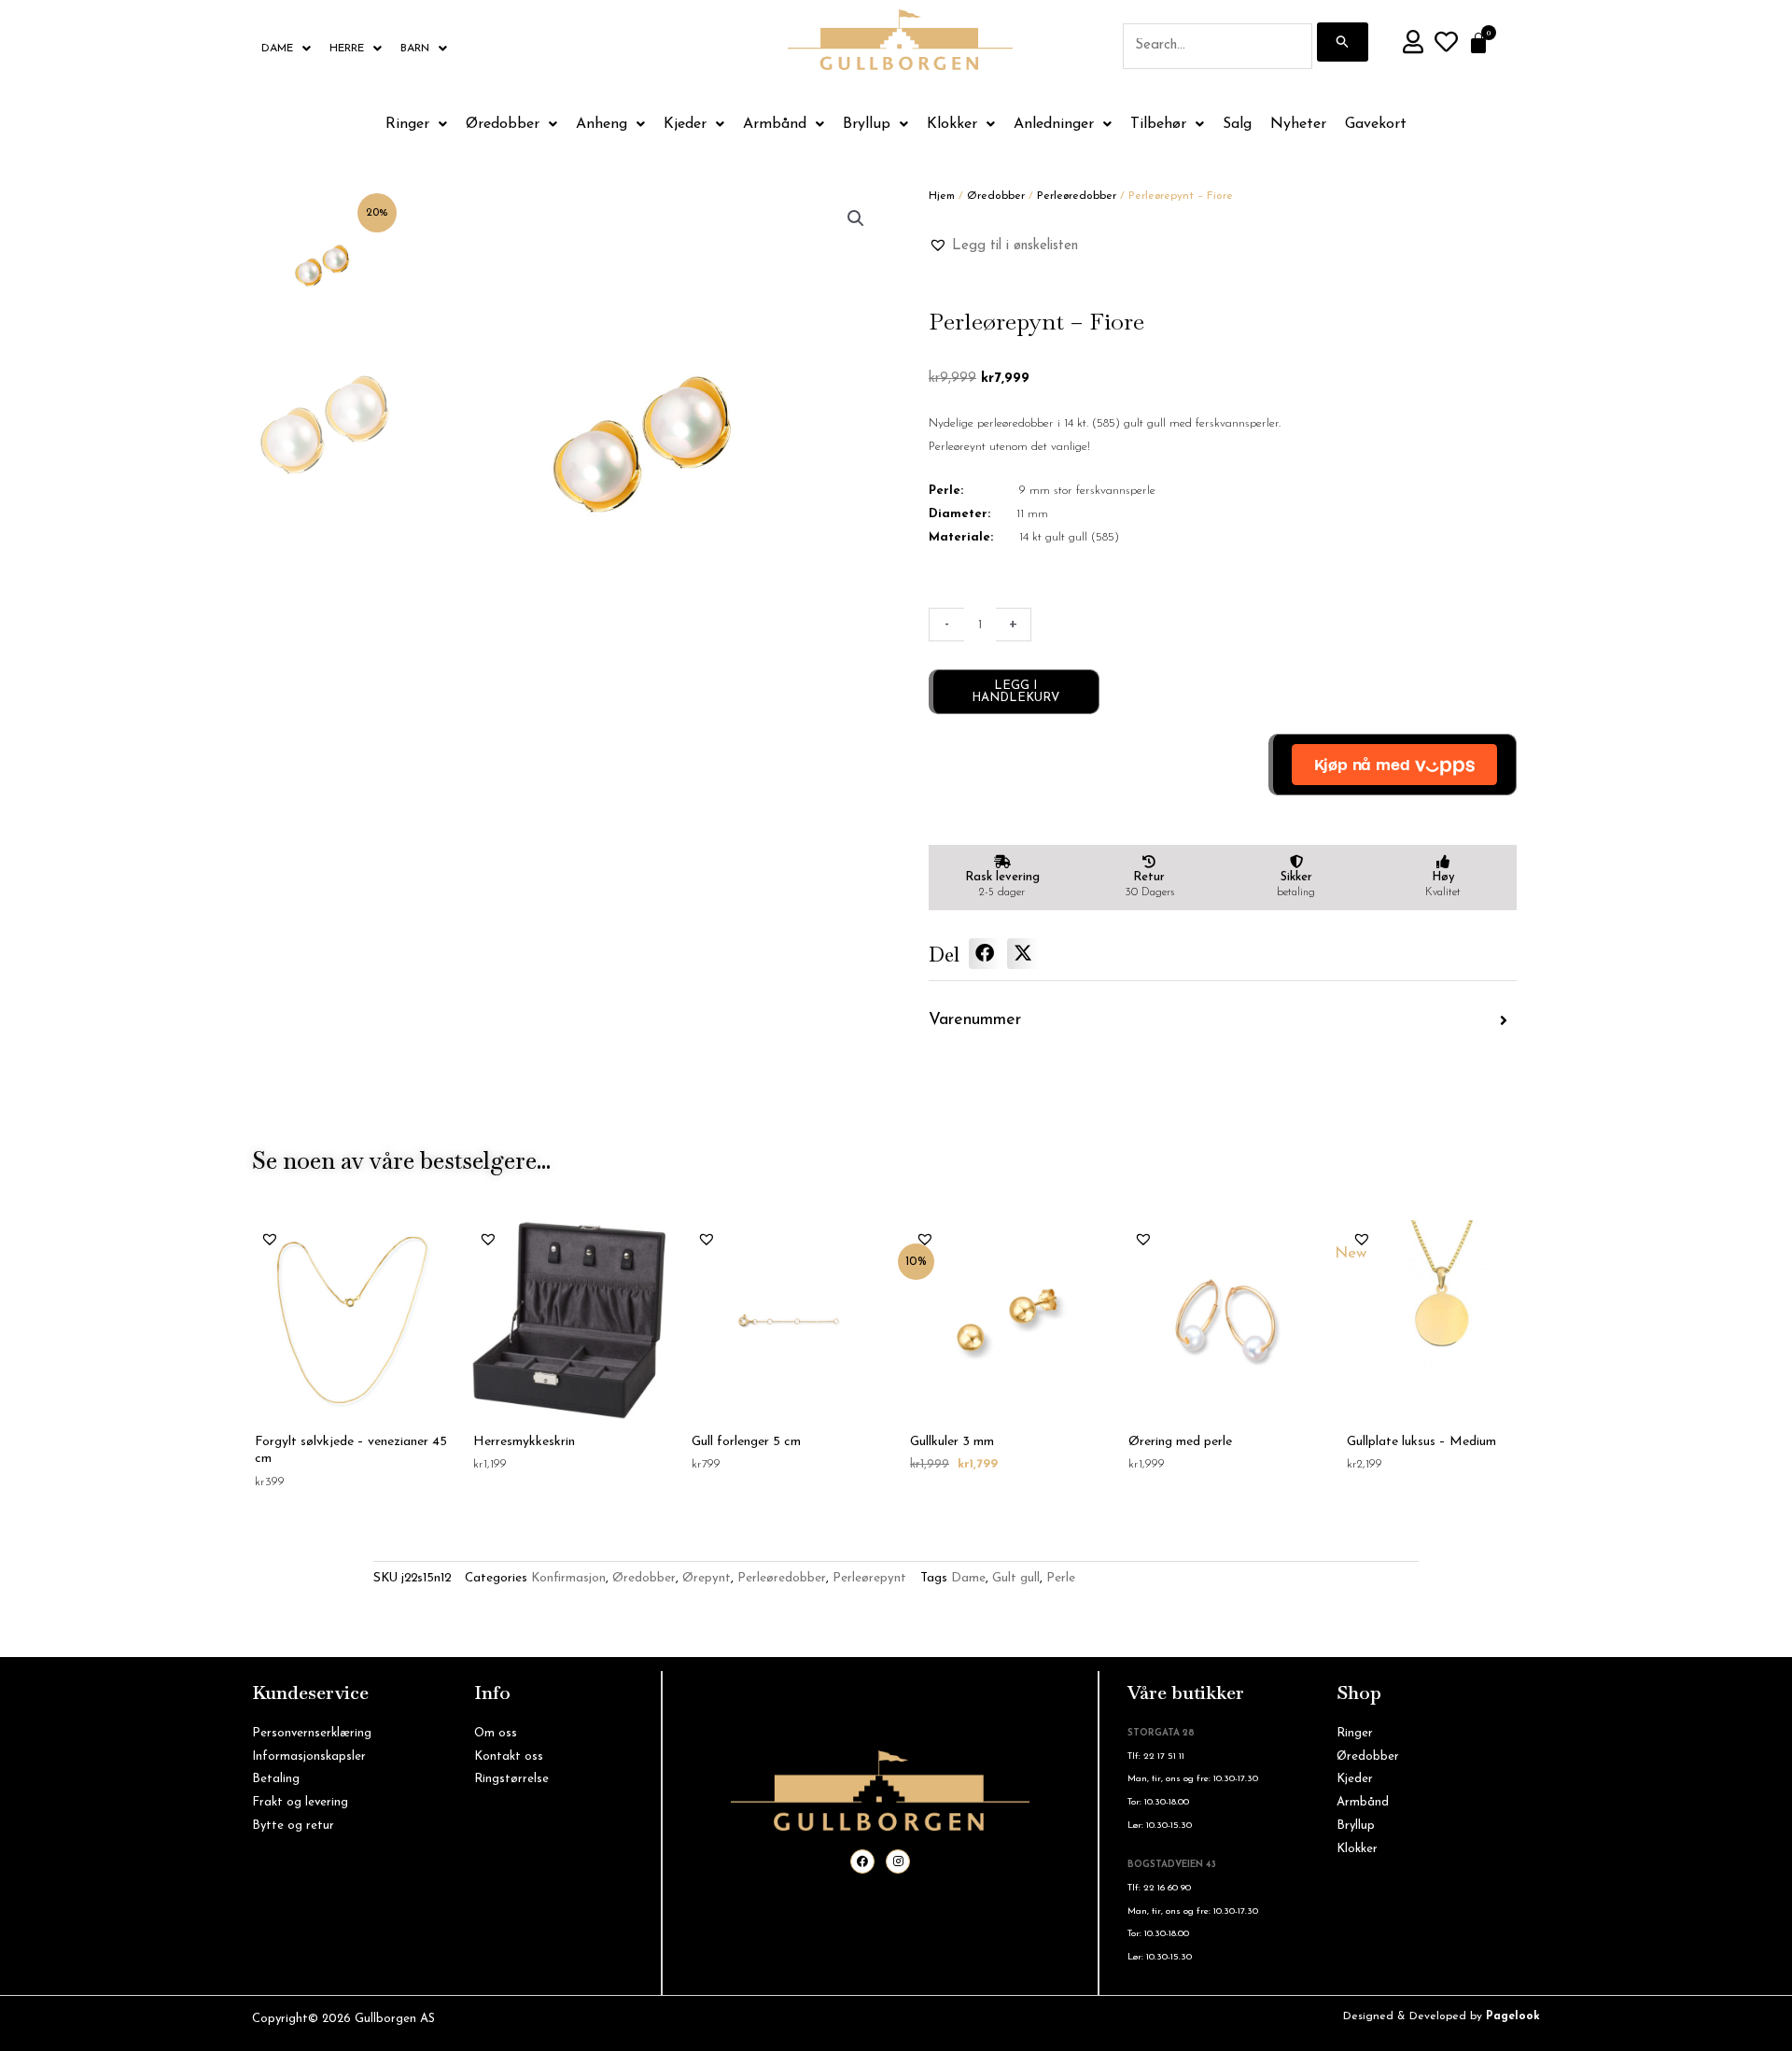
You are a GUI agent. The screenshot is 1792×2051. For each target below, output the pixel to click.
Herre (347, 49)
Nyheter (1298, 124)
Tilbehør (1158, 124)
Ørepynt (707, 1578)
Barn (415, 49)
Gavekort (1376, 124)
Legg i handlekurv (1015, 692)
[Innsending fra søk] (1343, 42)
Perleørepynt (869, 1578)
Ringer (407, 124)
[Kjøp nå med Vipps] (1393, 765)
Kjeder (685, 124)
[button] (856, 218)
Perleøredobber (1077, 196)
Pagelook (1513, 2016)
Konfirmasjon (568, 1578)
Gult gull (1016, 1578)
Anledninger (1054, 124)
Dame (277, 49)
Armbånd (775, 124)
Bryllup (867, 124)
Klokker (952, 124)
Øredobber (503, 124)
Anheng (602, 124)
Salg (1237, 124)
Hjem (942, 196)
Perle (1061, 1578)
